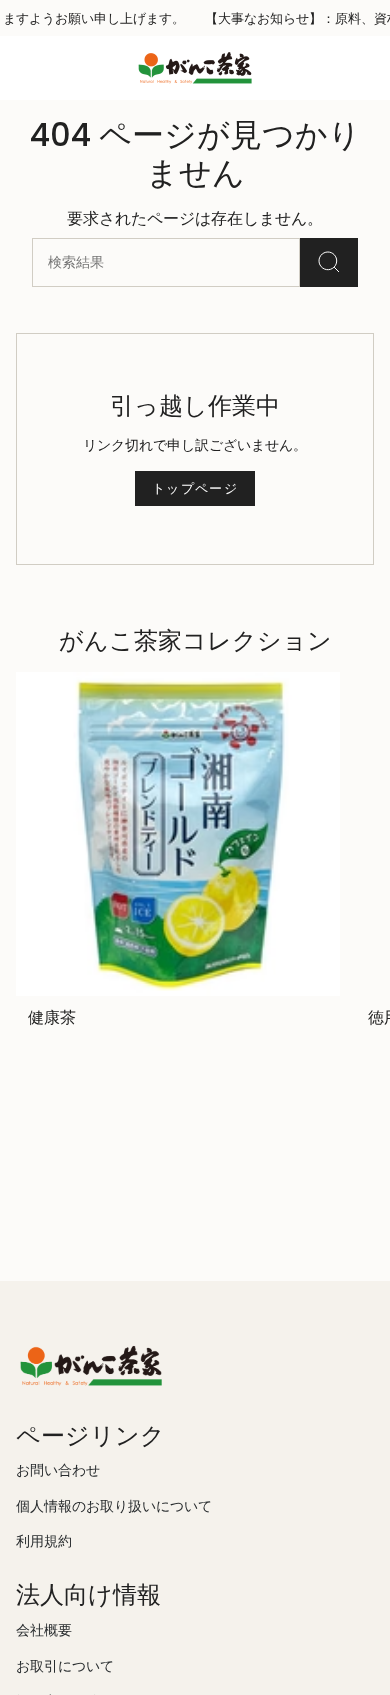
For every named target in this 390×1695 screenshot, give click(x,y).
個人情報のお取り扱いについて (114, 1506)
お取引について (65, 1666)
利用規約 (44, 1541)
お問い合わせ (58, 1470)
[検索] (329, 262)
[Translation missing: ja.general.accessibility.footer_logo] (91, 1366)
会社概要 (44, 1630)
